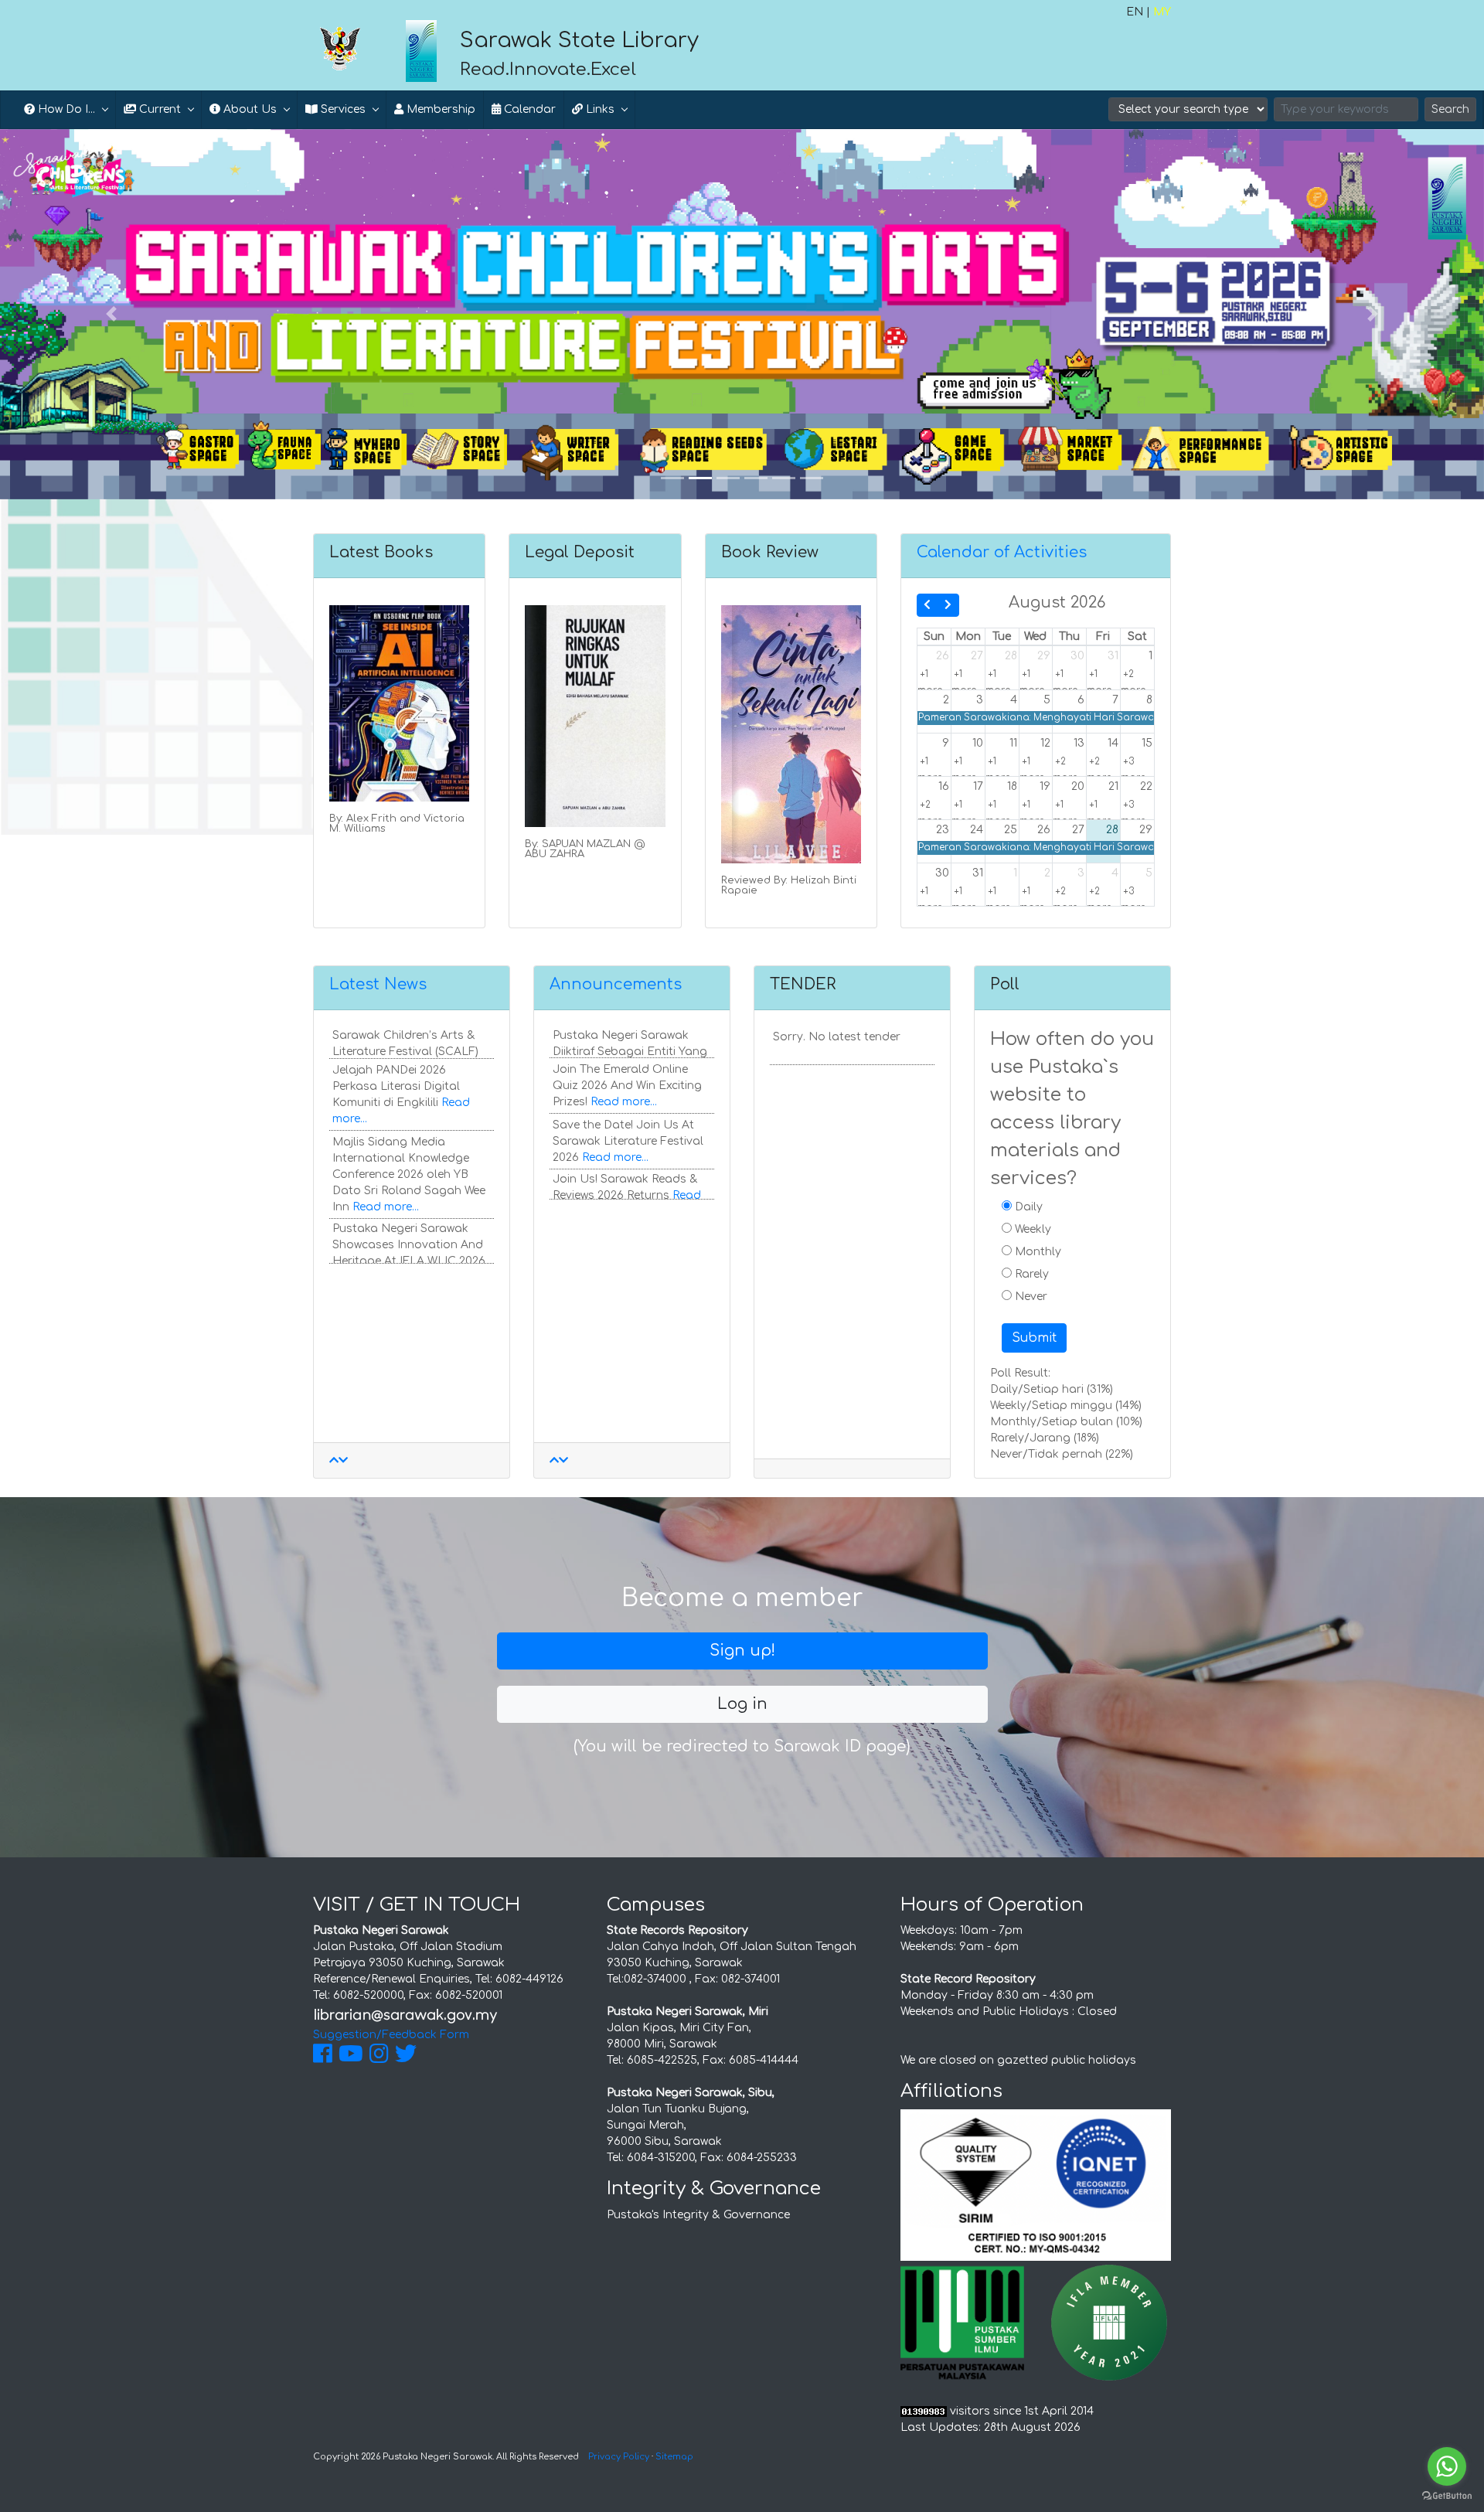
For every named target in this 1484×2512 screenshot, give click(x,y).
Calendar (528, 109)
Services (342, 109)
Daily (1027, 1207)
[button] (111, 315)
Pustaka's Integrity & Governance (698, 2215)
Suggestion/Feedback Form (391, 2035)
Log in (742, 1704)
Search (1450, 109)
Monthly (1036, 1252)
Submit (1034, 1338)
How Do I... (65, 109)
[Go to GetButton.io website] (1447, 2496)
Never (1030, 1297)
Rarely (1030, 1274)
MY (1162, 12)
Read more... (386, 1174)
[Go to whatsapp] (1447, 2466)
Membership (439, 109)
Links (599, 109)
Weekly (1031, 1229)
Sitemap (674, 2457)
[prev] (927, 605)
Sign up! (742, 1651)
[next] (948, 605)
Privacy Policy (619, 2457)
